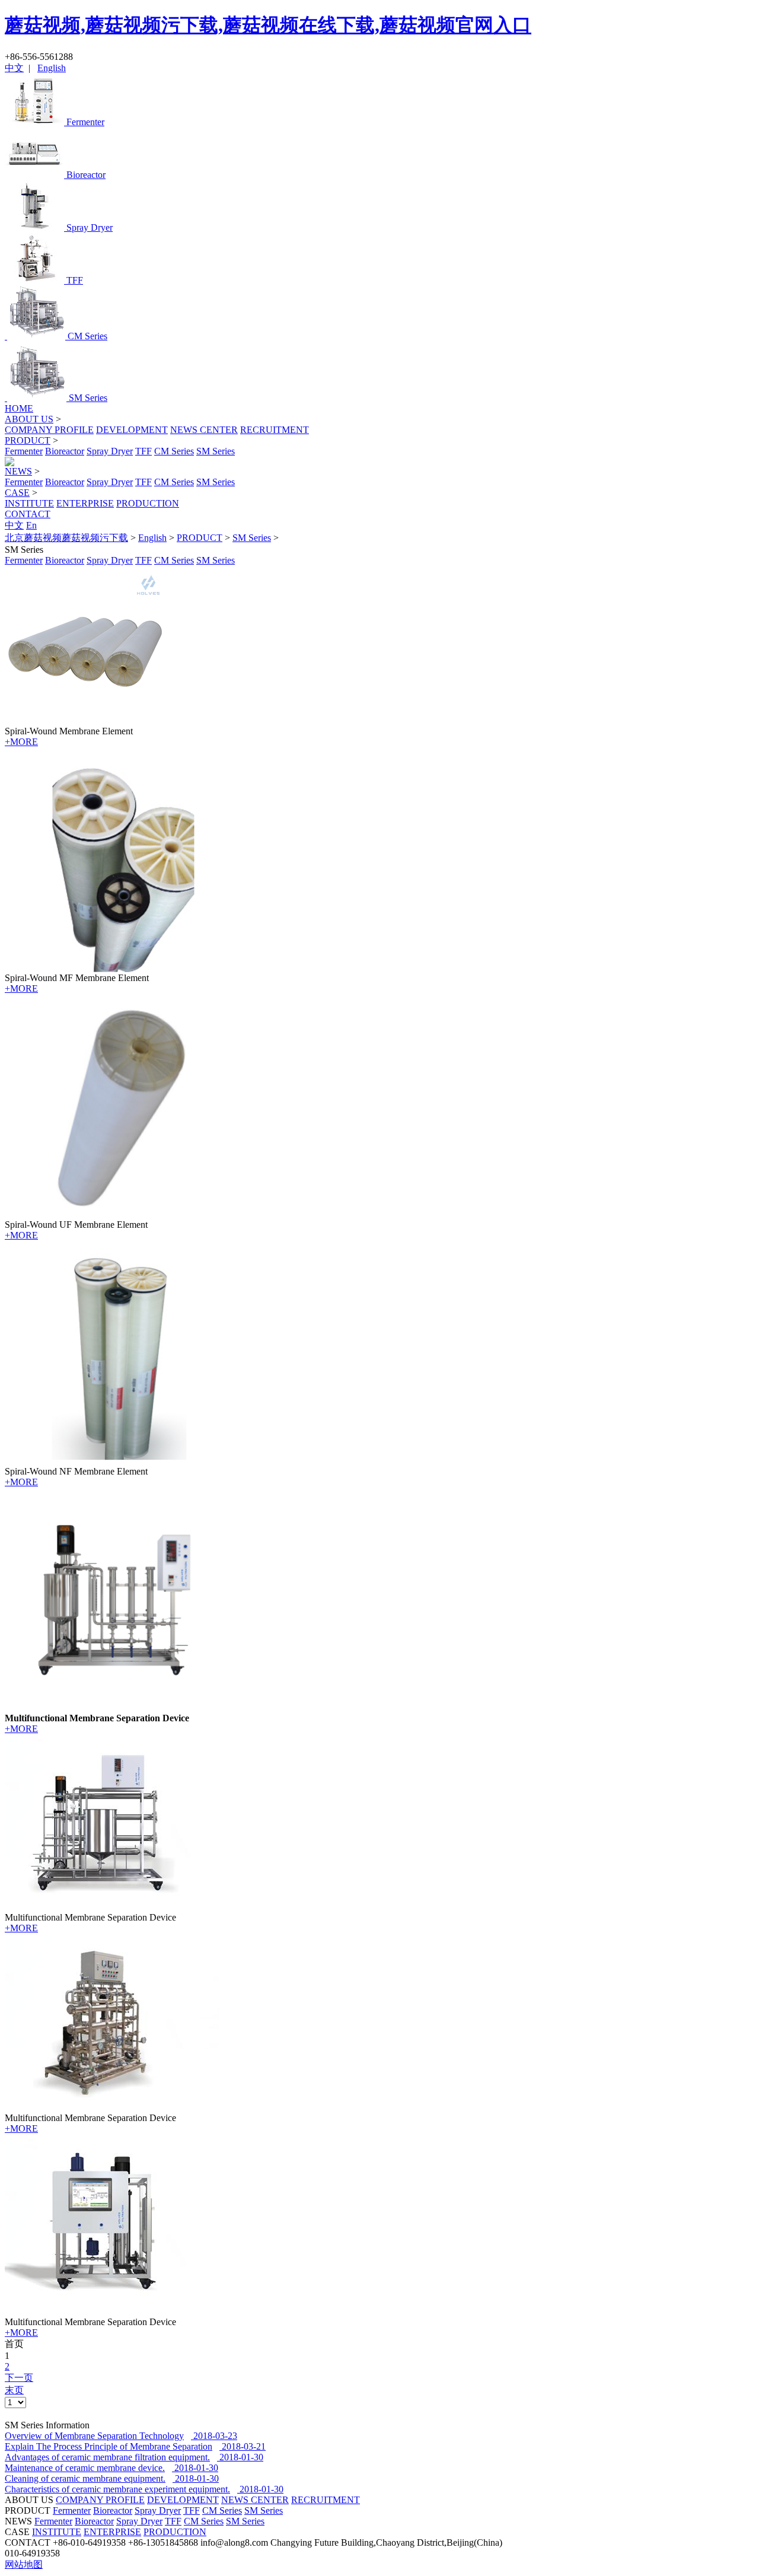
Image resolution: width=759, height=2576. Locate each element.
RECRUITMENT (275, 430)
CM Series (174, 451)
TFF (143, 451)
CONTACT (28, 514)
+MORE (21, 742)
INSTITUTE (29, 503)
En (31, 525)
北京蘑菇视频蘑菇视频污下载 (66, 538)
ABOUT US (29, 419)
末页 (14, 2390)
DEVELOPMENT (132, 430)
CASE (17, 493)
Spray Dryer (110, 451)
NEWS (18, 471)
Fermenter (24, 451)
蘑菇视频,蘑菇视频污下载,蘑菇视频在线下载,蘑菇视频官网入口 (268, 25)
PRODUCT (28, 440)
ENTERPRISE (85, 503)
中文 (14, 68)
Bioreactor (65, 451)
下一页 (19, 2378)
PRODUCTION (148, 503)
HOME (19, 408)
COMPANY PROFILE (49, 430)
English (52, 68)
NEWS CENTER (204, 430)
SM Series (216, 451)
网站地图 (24, 2564)
